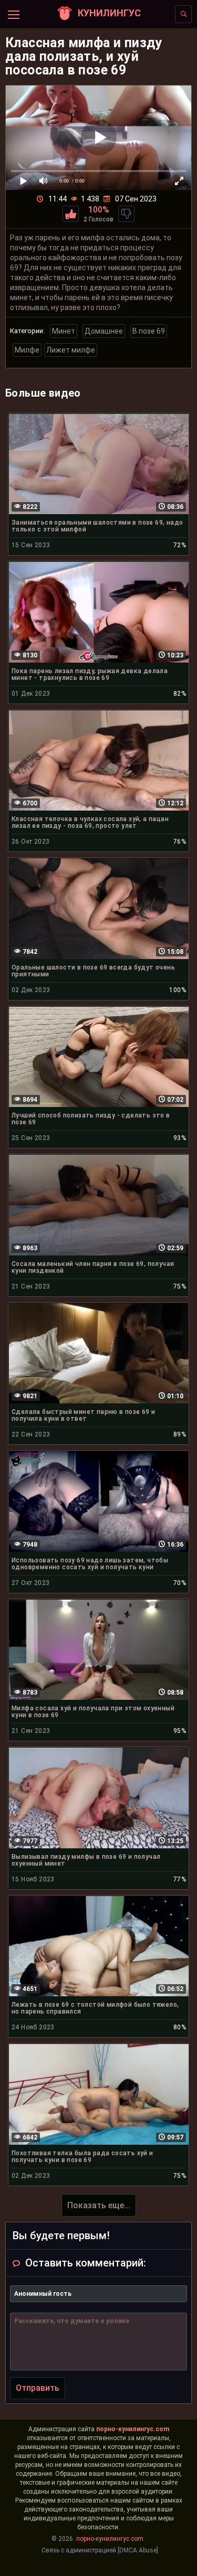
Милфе (27, 350)
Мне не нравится (126, 214)
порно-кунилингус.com (133, 2429)
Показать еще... (99, 2205)
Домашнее (104, 331)
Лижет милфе (71, 350)
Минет (64, 331)
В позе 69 (149, 331)
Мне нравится (71, 214)
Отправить (38, 2388)
